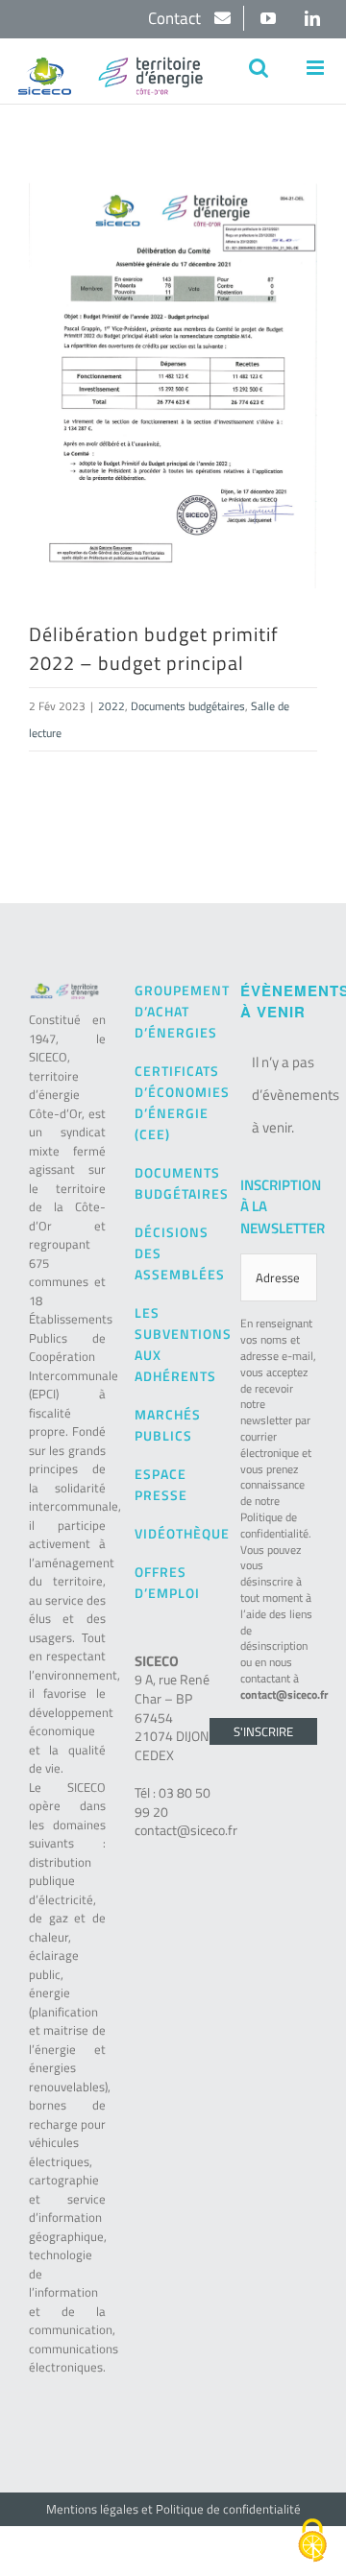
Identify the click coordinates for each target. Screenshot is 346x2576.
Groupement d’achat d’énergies (173, 1011)
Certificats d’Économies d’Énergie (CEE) (173, 1102)
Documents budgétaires (188, 706)
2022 (111, 706)
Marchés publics (168, 1425)
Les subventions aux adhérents (173, 1344)
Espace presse (161, 1484)
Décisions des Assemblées (173, 1253)
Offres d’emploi (167, 1582)
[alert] (279, 1095)
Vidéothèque (173, 1533)
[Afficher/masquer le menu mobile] (317, 68)
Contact (176, 18)
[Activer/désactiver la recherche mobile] (259, 68)
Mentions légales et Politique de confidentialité (173, 2509)
